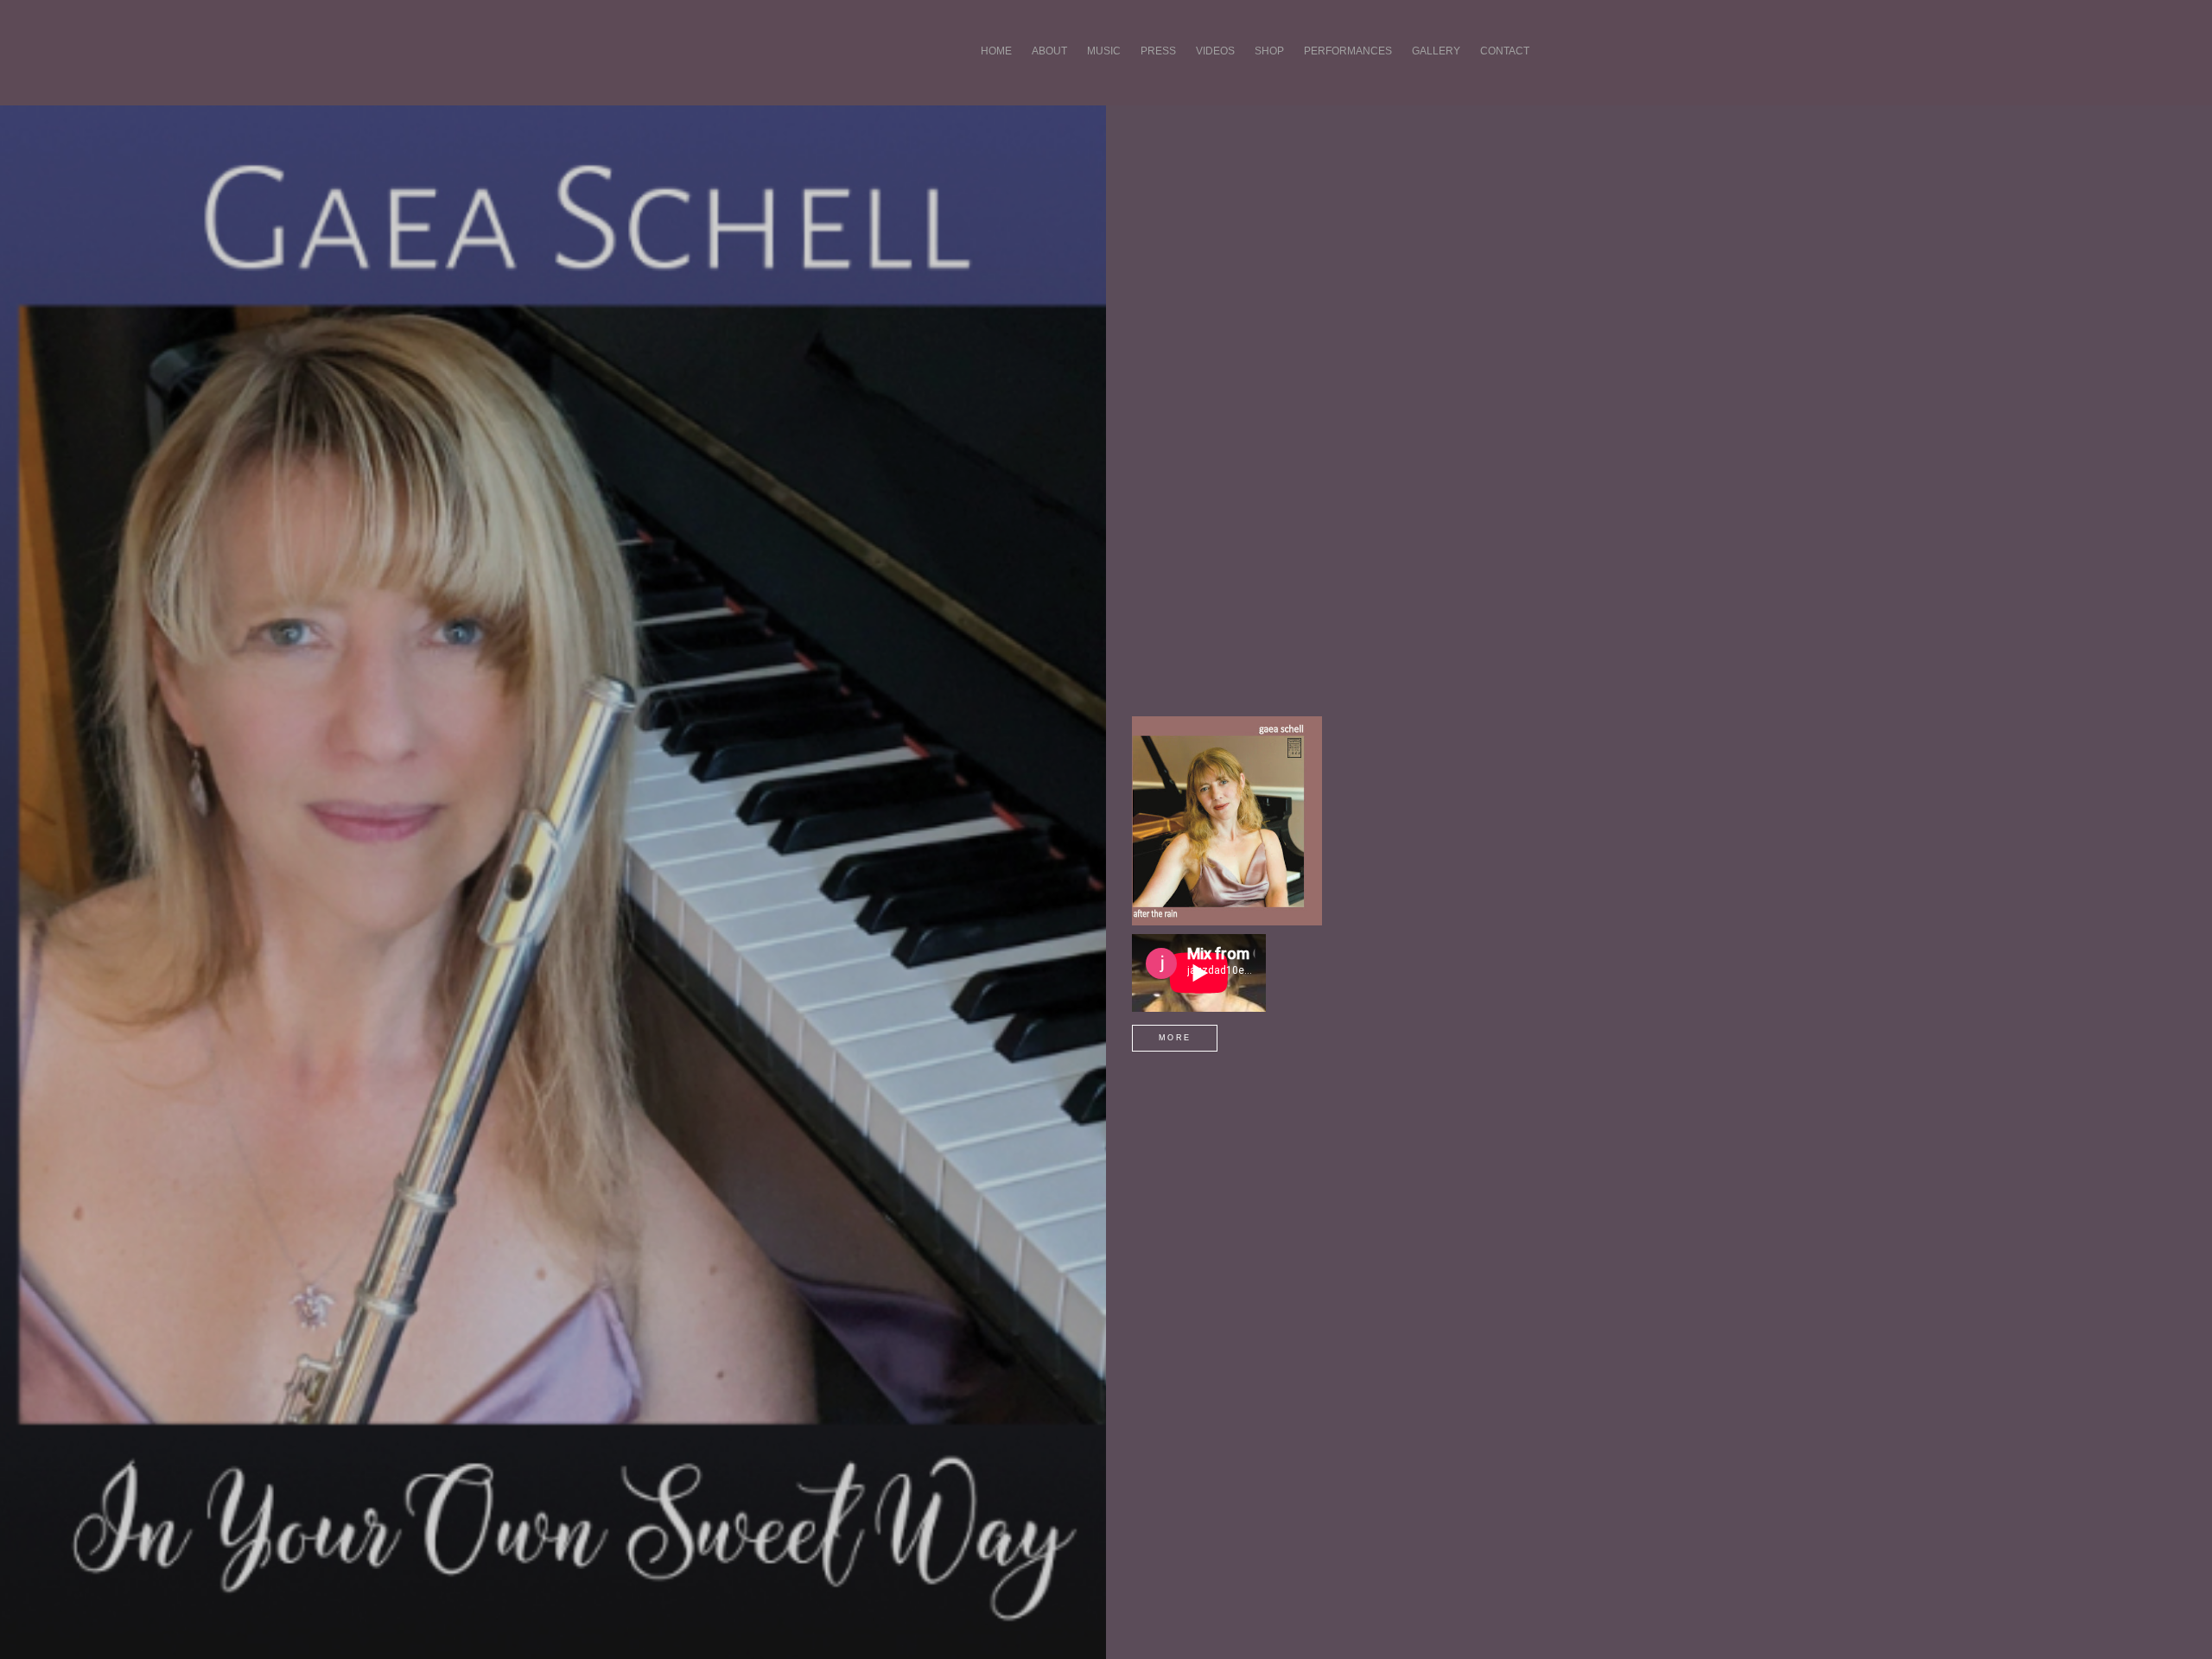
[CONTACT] (1505, 71)
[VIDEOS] (1215, 71)
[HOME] (996, 71)
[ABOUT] (1049, 71)
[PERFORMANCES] (1348, 71)
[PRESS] (1158, 71)
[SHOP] (1269, 71)
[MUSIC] (1104, 71)
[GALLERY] (1436, 71)
